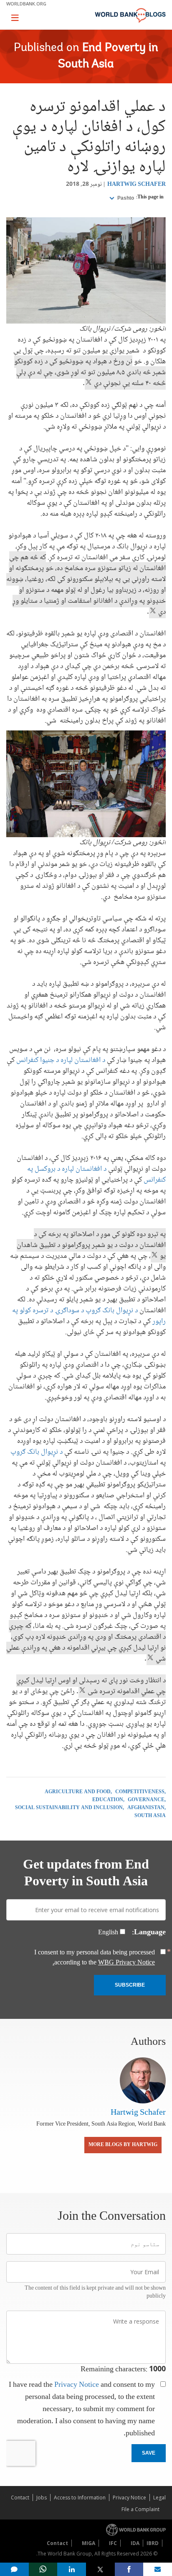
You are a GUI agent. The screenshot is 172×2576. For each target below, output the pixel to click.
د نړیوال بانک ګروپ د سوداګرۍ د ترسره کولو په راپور (89, 1316)
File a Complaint (140, 2509)
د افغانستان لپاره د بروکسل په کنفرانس (96, 1175)
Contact (20, 2498)
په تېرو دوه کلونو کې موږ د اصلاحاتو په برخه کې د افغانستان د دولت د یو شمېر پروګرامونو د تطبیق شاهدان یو (91, 1245)
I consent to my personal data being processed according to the (95, 1958)
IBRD (153, 2543)
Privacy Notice (77, 2385)
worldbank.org (26, 4)
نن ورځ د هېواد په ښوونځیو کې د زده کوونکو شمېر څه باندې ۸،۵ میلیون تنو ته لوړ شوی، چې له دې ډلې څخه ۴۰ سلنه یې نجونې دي (90, 373)
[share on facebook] (129, 2569)
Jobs (42, 2498)
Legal (159, 2498)
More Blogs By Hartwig (123, 2145)
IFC (113, 2543)
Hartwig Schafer (137, 185)
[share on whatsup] (43, 2569)
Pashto (125, 198)
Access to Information (80, 2498)
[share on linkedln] (72, 2569)
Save (149, 2453)
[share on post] (100, 2569)
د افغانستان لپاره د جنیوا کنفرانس (61, 1060)
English (108, 1933)
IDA (135, 2543)
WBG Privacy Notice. (104, 1963)
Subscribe (130, 1985)
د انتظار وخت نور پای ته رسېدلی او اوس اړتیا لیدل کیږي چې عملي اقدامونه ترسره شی (91, 1686)
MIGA (89, 2543)
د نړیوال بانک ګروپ (37, 1452)
